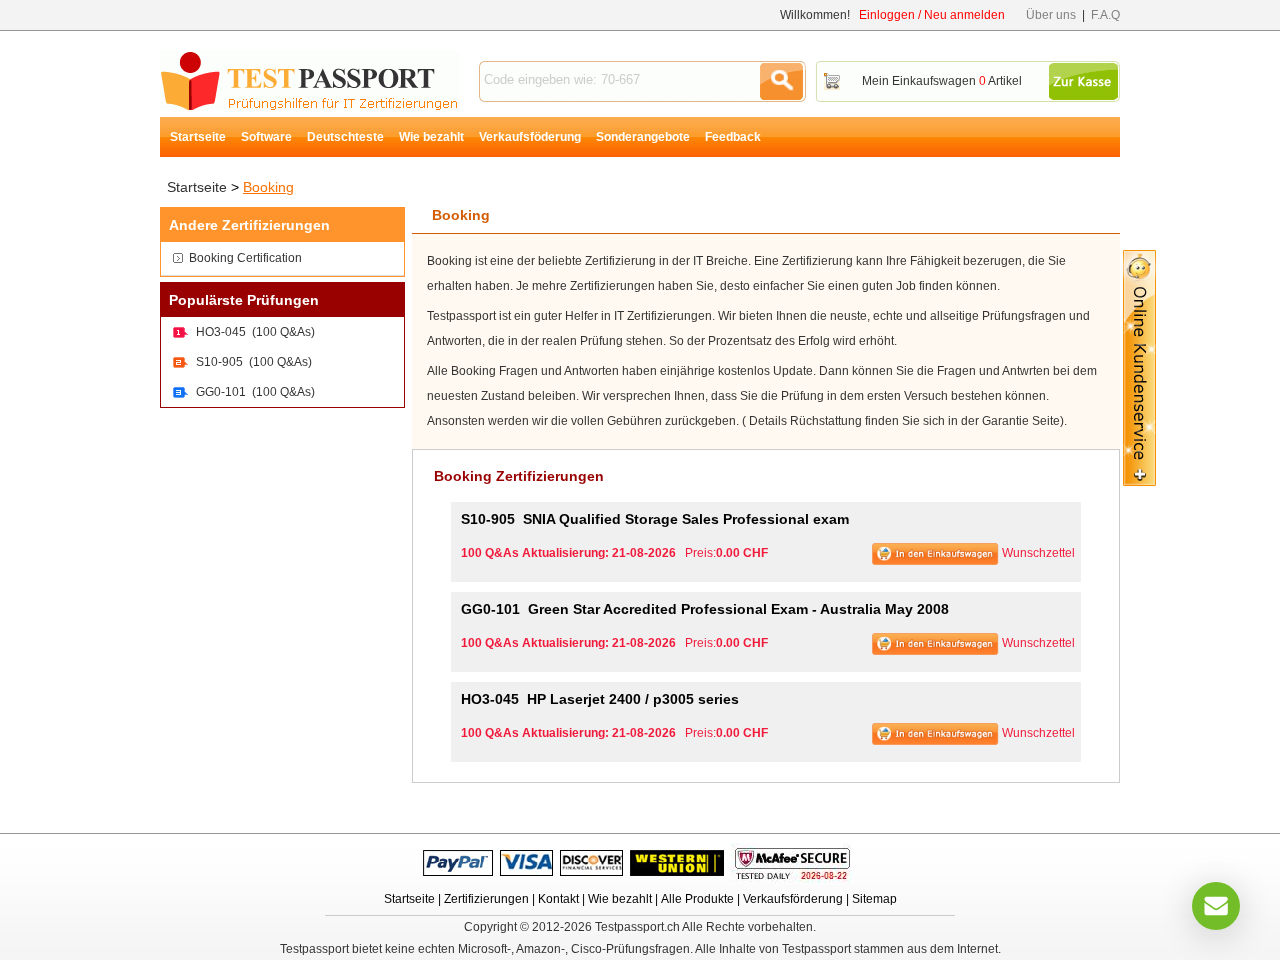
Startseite (198, 137)
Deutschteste (345, 137)
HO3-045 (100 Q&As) (255, 332)
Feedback (733, 137)
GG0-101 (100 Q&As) (255, 392)
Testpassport (309, 80)
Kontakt (558, 899)
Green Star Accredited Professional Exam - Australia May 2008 (705, 609)
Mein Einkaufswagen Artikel (942, 81)
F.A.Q (1105, 15)
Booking (268, 187)
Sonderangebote (643, 137)
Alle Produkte (697, 899)
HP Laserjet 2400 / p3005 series (600, 699)
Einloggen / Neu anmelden (932, 15)
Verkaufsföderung (530, 137)
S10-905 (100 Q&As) (254, 362)
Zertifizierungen (486, 899)
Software (266, 137)
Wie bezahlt (431, 137)
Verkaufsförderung (793, 899)
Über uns (1051, 15)
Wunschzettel (1038, 553)
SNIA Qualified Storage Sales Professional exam (655, 519)
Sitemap (874, 899)
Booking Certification (245, 258)
